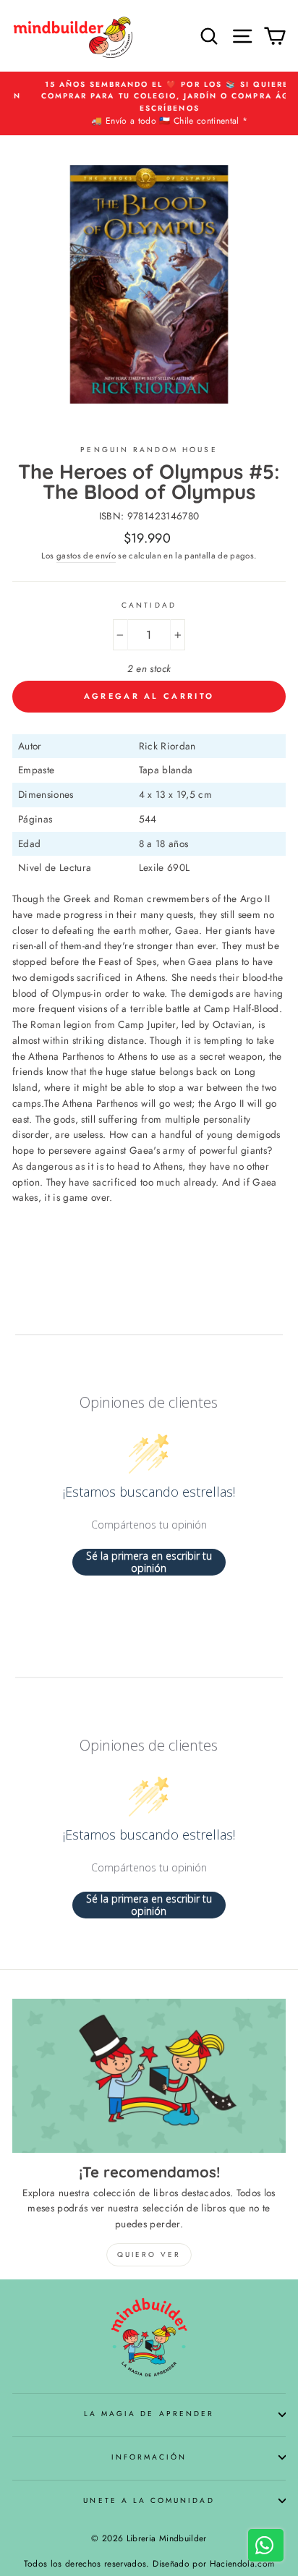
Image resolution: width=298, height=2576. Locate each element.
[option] (149, 103)
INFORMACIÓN (149, 2457)
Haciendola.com (242, 2564)
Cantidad (149, 605)
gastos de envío (86, 556)
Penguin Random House (149, 450)
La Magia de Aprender (149, 2414)
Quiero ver (149, 2254)
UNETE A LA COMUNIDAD (149, 2500)
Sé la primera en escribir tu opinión (149, 1562)
